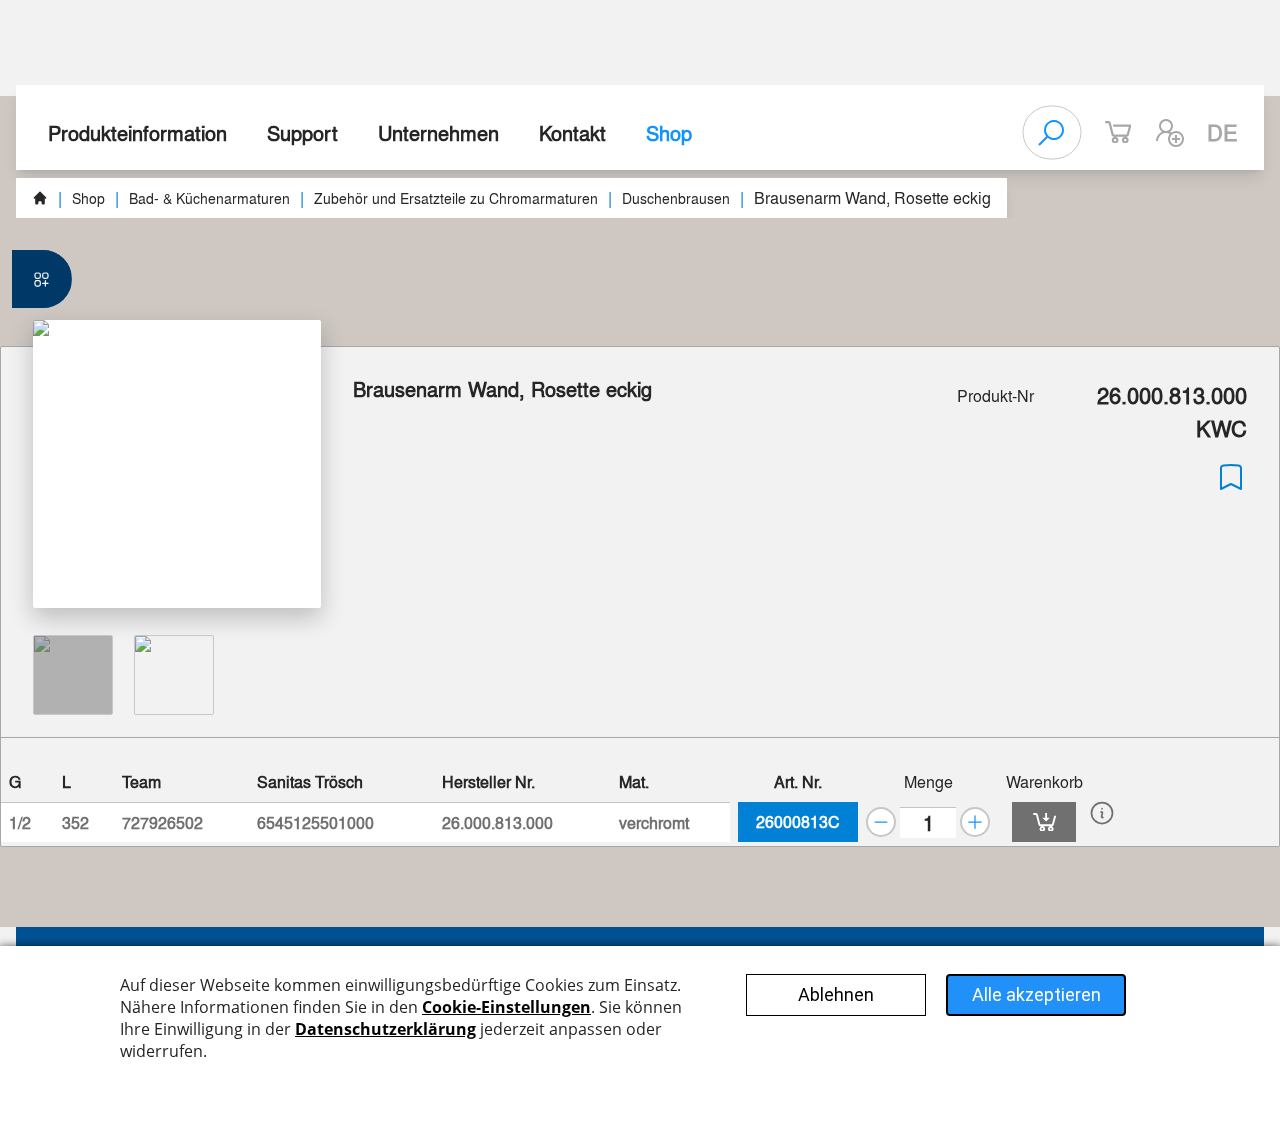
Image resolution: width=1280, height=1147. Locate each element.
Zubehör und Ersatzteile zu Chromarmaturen (456, 198)
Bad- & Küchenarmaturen (209, 198)
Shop (669, 132)
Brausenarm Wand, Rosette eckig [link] (872, 197)
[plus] (975, 822)
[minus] (881, 822)
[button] (1170, 133)
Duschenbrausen (676, 198)
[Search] (1052, 133)
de (1222, 132)
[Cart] (1044, 822)
